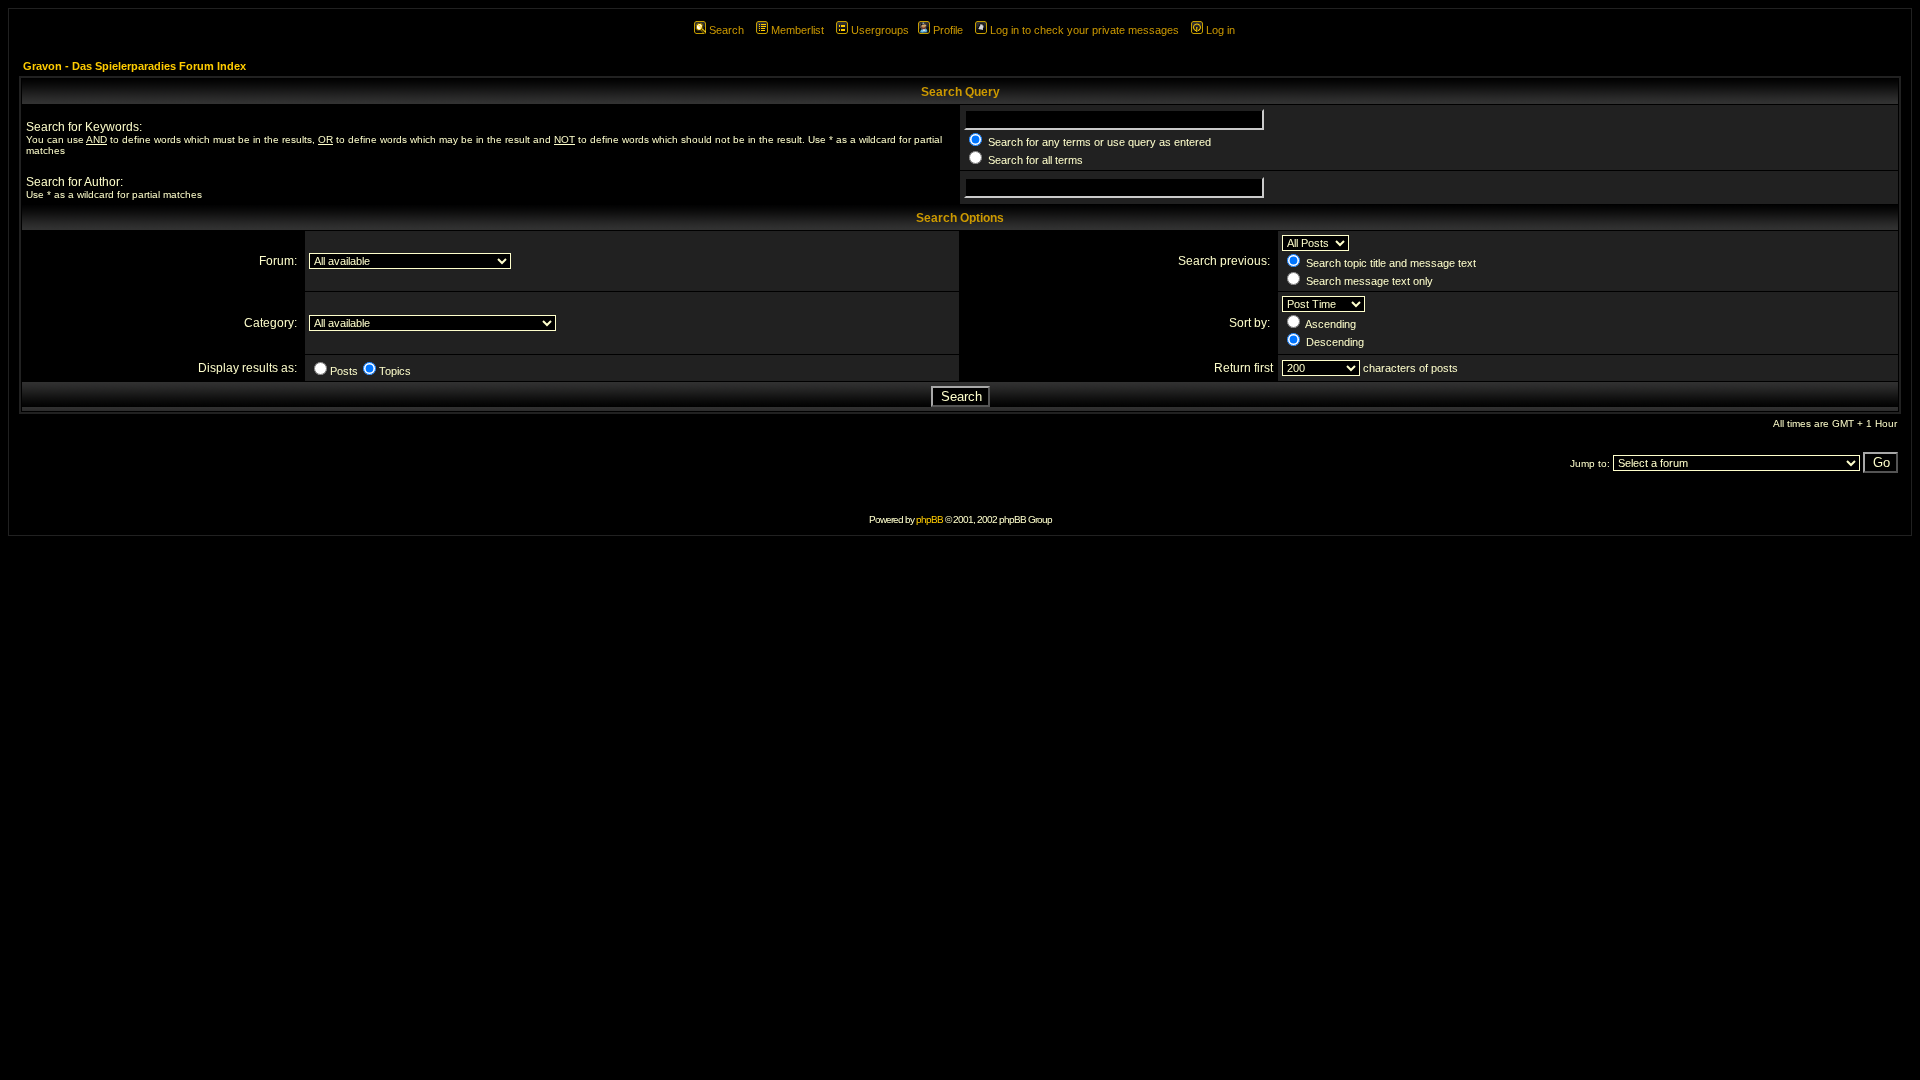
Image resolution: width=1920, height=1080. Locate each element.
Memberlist (797, 30)
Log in (1220, 30)
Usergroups (880, 30)
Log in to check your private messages (1084, 30)
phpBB (929, 519)
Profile (948, 30)
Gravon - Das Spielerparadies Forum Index (134, 66)
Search (726, 30)
